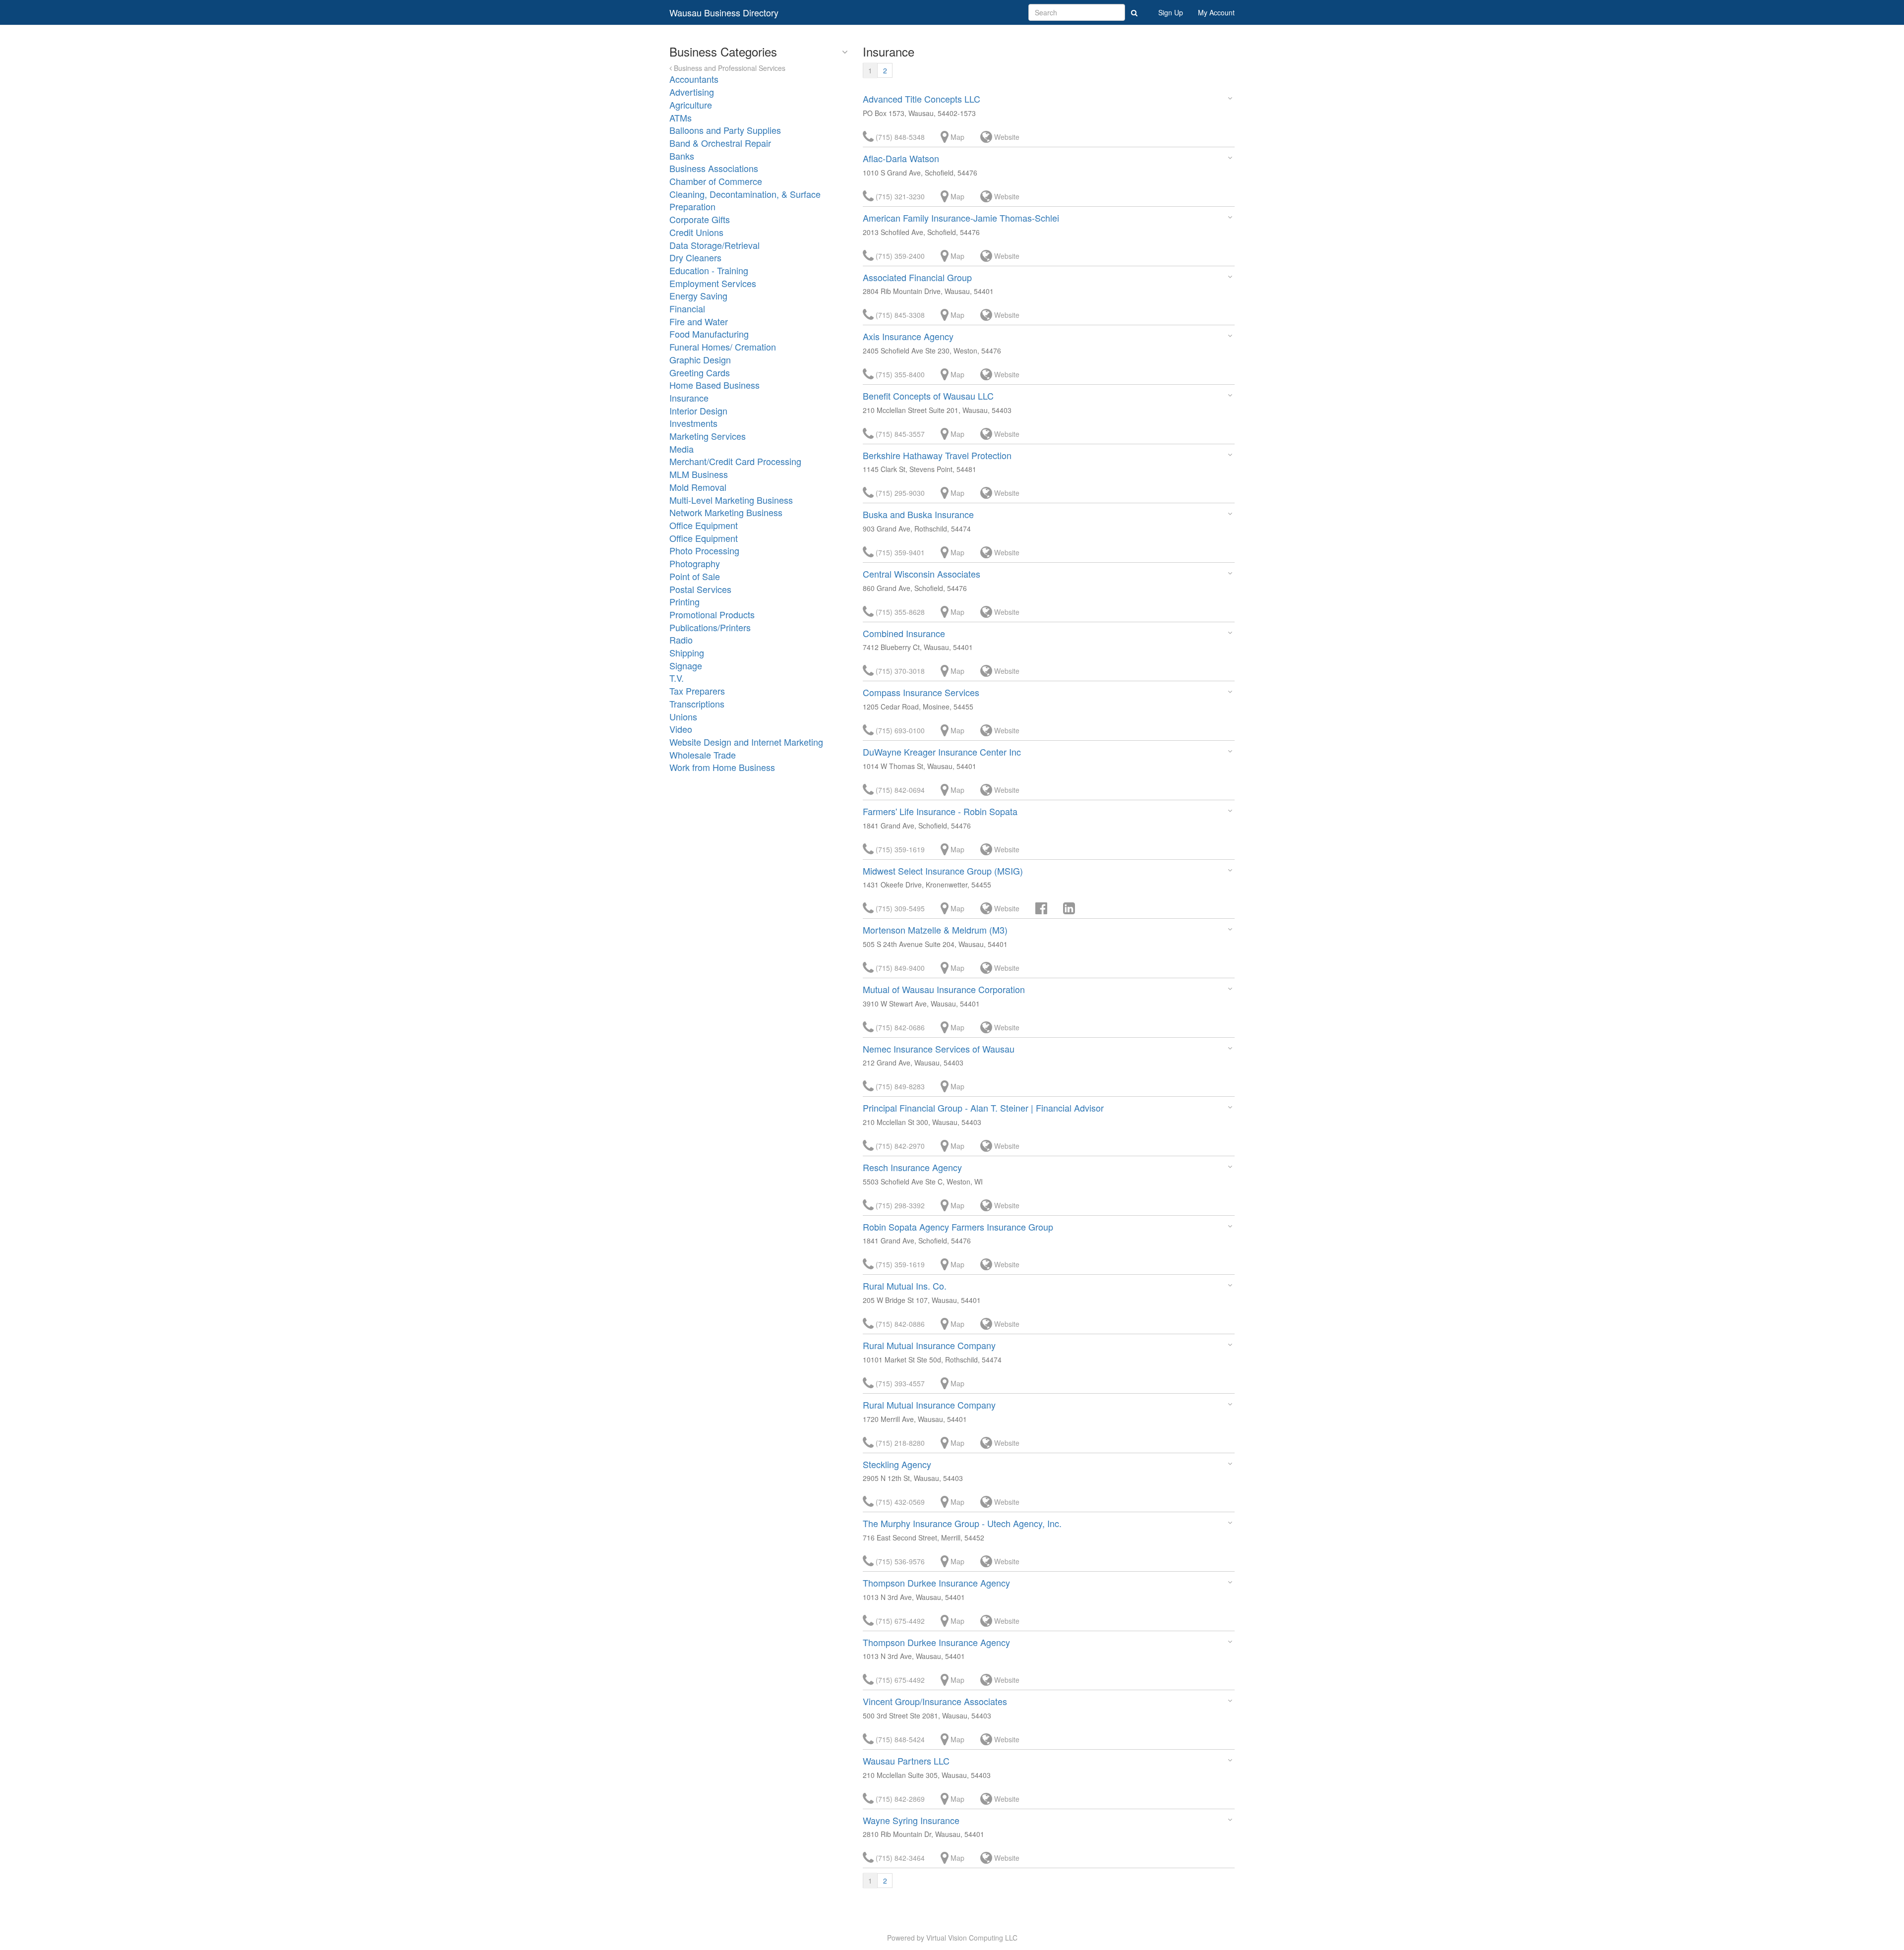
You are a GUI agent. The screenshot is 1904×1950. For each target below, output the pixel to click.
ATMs (681, 118)
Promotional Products (712, 614)
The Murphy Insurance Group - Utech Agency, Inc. (962, 1523)
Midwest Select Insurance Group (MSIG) (943, 871)
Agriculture (691, 105)
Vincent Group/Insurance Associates (935, 1701)
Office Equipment (704, 525)
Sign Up (1171, 12)
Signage (686, 665)
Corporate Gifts (700, 219)
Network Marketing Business (726, 512)
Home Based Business (714, 385)
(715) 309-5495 (899, 908)
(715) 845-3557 (899, 434)
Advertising (692, 92)
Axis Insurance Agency (908, 336)
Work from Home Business (722, 767)
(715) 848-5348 (899, 137)
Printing (684, 601)
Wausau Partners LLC (906, 1761)
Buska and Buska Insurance (918, 514)
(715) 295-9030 (899, 493)
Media (682, 449)
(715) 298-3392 (899, 1205)
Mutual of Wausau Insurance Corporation (944, 989)
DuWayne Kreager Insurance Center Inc (942, 752)
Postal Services (700, 589)
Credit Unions (696, 232)
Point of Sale (695, 576)
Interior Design (698, 411)
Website (1006, 137)
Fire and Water (699, 321)
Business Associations (714, 168)
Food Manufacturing (709, 334)
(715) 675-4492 (899, 1621)
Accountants (694, 79)
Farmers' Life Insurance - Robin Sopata (940, 811)
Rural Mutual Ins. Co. (905, 1286)
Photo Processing (704, 550)
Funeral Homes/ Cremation (723, 347)
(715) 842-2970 (899, 1146)
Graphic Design (700, 359)
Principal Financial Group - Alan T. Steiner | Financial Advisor (983, 1108)
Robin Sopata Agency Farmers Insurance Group (958, 1227)
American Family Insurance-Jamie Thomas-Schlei (961, 218)
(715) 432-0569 (899, 1502)
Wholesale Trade (703, 755)
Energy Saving (698, 295)
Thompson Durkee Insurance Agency (936, 1583)
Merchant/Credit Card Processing (735, 461)
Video (681, 729)
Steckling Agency (897, 1464)
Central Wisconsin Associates (922, 574)
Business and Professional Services (729, 68)
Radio (681, 640)
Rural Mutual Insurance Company (929, 1345)
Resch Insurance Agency (912, 1167)
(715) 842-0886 (899, 1324)
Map (956, 137)
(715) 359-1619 (899, 849)
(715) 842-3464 (899, 1858)
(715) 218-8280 (899, 1443)
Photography (695, 563)
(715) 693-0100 (899, 730)
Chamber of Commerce (716, 181)
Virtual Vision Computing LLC (972, 1938)
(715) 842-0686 (899, 1027)
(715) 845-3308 (899, 315)
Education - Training (709, 270)
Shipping (687, 652)
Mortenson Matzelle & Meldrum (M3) (935, 930)
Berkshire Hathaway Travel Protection (937, 455)
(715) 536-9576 (899, 1561)
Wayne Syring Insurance (911, 1820)
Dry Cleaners (695, 257)
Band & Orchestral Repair (720, 143)
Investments (693, 423)
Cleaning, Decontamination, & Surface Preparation (745, 200)
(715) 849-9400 (899, 968)
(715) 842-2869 (899, 1799)
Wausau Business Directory (724, 12)
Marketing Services (708, 436)
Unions (683, 716)
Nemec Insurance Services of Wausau (939, 1049)
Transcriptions (697, 704)
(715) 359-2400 (899, 256)
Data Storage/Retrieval (714, 245)
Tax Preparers (697, 691)
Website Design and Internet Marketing (746, 742)
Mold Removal (698, 487)
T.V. (677, 678)
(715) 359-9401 (899, 552)
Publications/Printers (710, 627)
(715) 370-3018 (899, 671)
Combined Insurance (904, 633)
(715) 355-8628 (899, 612)
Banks (682, 156)
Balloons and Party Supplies (725, 130)
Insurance (689, 398)
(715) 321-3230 (899, 196)
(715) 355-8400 (899, 374)
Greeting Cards (700, 372)
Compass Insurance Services (921, 692)
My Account (1216, 12)
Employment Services (713, 283)
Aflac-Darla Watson (901, 158)
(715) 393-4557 (899, 1383)
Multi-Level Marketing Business (731, 500)
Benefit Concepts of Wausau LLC (928, 396)
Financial (687, 308)
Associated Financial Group (917, 277)
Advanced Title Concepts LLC (922, 99)
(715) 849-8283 (899, 1086)
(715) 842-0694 (899, 790)
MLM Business (699, 474)
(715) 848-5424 (899, 1739)
